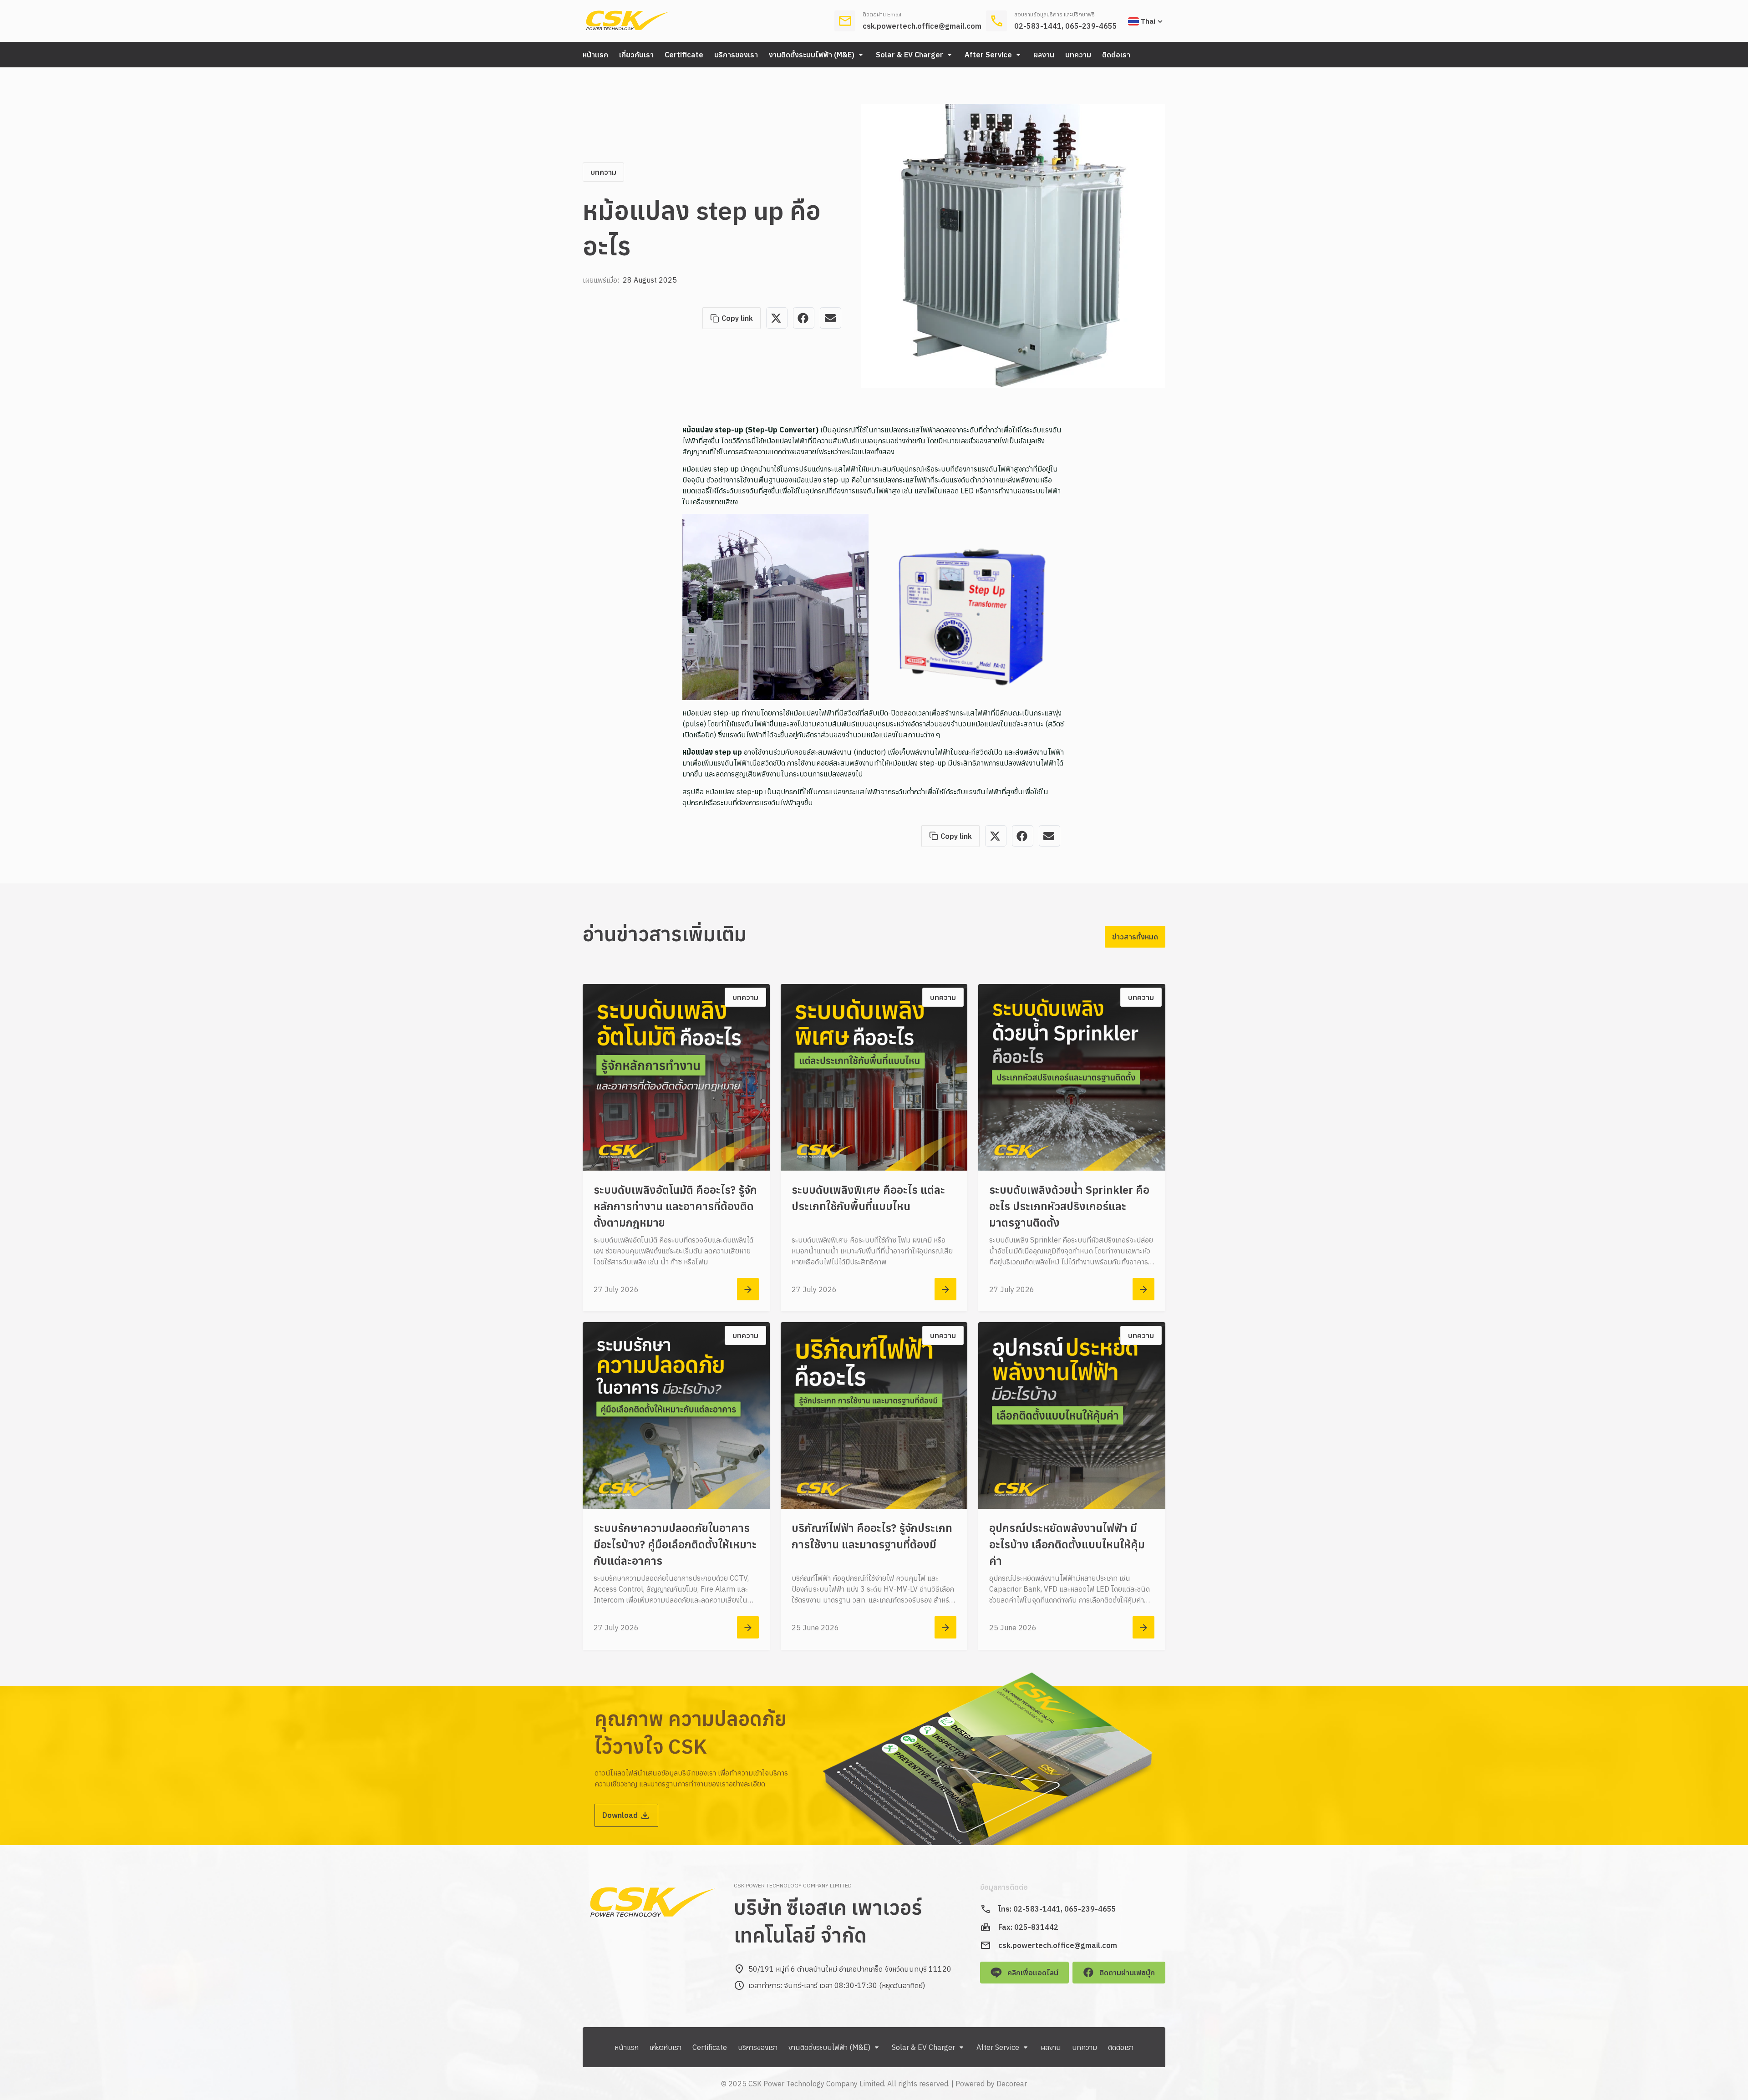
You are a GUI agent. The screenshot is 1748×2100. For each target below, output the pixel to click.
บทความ (603, 172)
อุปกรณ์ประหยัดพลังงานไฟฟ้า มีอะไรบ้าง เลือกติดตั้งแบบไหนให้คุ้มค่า (1067, 1544)
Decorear (1012, 2084)
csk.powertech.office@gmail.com (922, 26)
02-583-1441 (1038, 26)
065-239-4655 (1091, 26)
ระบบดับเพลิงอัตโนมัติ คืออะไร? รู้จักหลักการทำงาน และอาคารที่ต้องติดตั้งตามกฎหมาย (675, 1206)
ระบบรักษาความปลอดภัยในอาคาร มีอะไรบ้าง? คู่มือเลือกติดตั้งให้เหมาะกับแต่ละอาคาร (675, 1544)
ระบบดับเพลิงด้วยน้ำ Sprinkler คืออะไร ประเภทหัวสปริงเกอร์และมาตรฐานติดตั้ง (1069, 1206)
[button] (817, 55)
